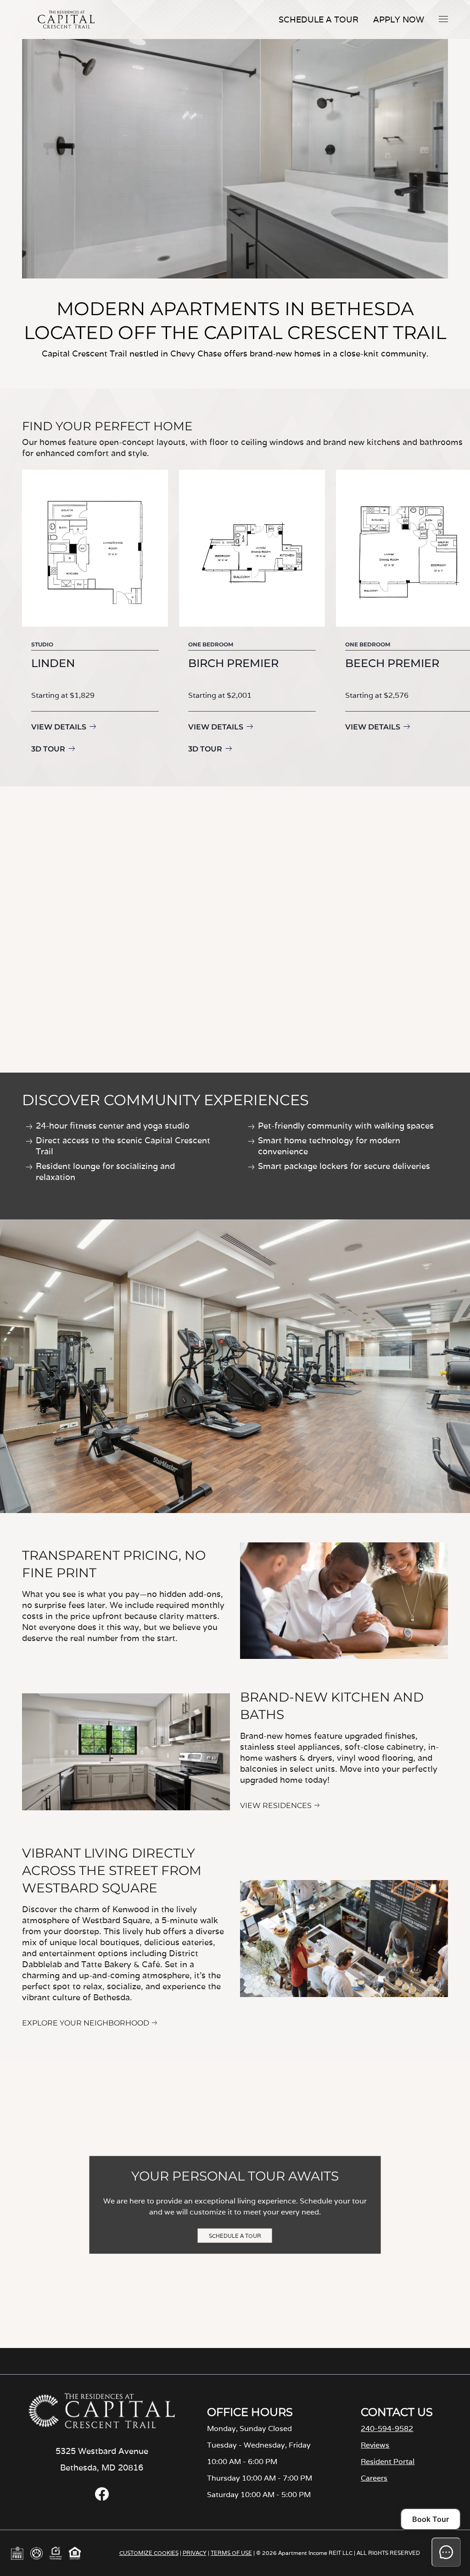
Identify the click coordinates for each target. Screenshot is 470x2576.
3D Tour (48, 749)
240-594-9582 (387, 2429)
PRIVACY (195, 2553)
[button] (443, 19)
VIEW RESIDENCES (276, 1805)
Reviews (375, 2445)
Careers (374, 2478)
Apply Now (399, 19)
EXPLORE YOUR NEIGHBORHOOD (86, 2023)
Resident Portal (388, 2462)
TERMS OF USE (231, 2553)
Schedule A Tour (319, 19)
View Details (59, 727)
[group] (95, 613)
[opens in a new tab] (102, 2498)
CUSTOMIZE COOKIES (149, 2553)
